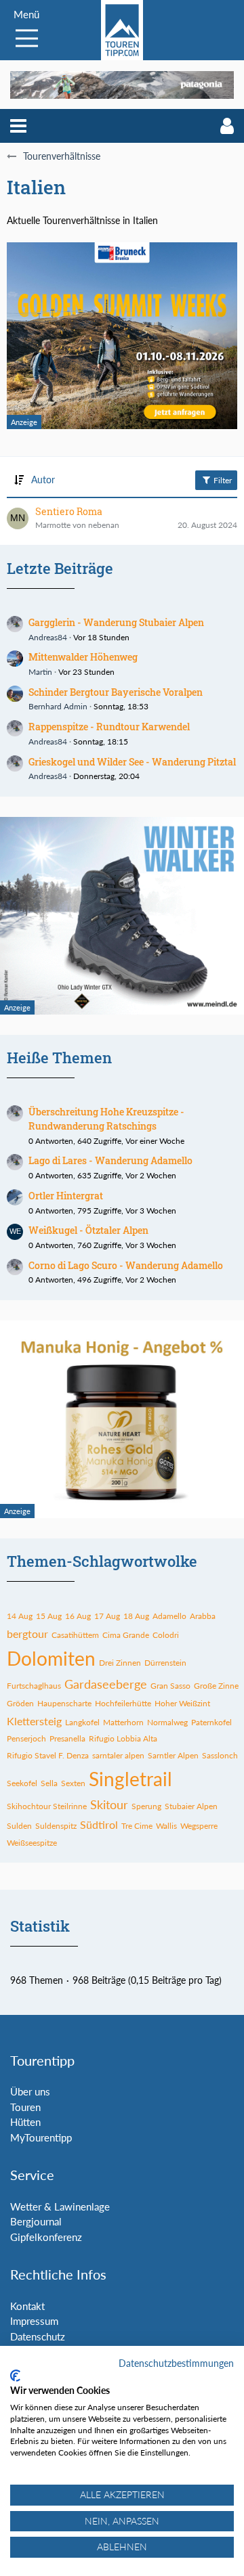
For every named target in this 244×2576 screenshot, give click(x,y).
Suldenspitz (56, 1826)
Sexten (73, 1783)
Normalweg (167, 1722)
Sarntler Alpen (173, 1755)
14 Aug (20, 1616)
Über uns (30, 2091)
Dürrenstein (165, 1663)
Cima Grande (126, 1635)
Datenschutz (38, 2336)
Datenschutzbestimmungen (176, 2363)
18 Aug (136, 1616)
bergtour (27, 1634)
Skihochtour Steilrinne (47, 1806)
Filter (222, 480)
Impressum (34, 2321)
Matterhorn (123, 1722)
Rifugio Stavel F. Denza (48, 1755)
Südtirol (99, 1824)
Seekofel (22, 1783)
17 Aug (107, 1616)
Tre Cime (137, 1826)
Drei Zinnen (120, 1663)
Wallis (166, 1826)
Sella (49, 1783)
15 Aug (49, 1616)
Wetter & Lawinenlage (60, 2206)
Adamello (169, 1616)
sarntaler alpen (118, 1755)
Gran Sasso (170, 1686)
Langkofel (82, 1722)
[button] (18, 126)
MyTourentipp (41, 2137)
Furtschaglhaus (34, 1686)
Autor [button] (43, 480)
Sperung (146, 1806)
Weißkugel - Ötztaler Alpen (88, 1230)
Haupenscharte (64, 1703)
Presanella (67, 1738)
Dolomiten (51, 1658)
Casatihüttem (75, 1635)
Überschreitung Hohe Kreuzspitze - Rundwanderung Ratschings (106, 1119)
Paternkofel (211, 1722)
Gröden (20, 1703)
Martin (40, 672)
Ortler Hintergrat (66, 1196)
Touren (25, 2107)
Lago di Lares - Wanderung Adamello (110, 1160)
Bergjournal (36, 2221)
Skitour (109, 1804)
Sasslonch (220, 1755)
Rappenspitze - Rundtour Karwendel (109, 727)
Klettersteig (34, 1721)
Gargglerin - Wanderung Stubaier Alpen (116, 622)
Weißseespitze (32, 1843)
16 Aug (78, 1616)
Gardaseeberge (106, 1684)
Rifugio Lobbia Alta (123, 1738)
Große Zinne (216, 1686)
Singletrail (130, 1779)
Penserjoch (26, 1738)
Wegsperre (199, 1826)
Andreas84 (48, 637)
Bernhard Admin (58, 706)
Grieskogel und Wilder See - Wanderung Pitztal (132, 762)
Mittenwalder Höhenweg (83, 657)
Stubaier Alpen (191, 1806)
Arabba (203, 1616)
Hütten (25, 2122)
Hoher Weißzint (182, 1703)
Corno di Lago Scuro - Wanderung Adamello (126, 1265)
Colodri (166, 1635)
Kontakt (27, 2306)
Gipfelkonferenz (46, 2237)
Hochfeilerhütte (123, 1703)
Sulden (19, 1826)
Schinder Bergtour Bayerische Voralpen (116, 692)
